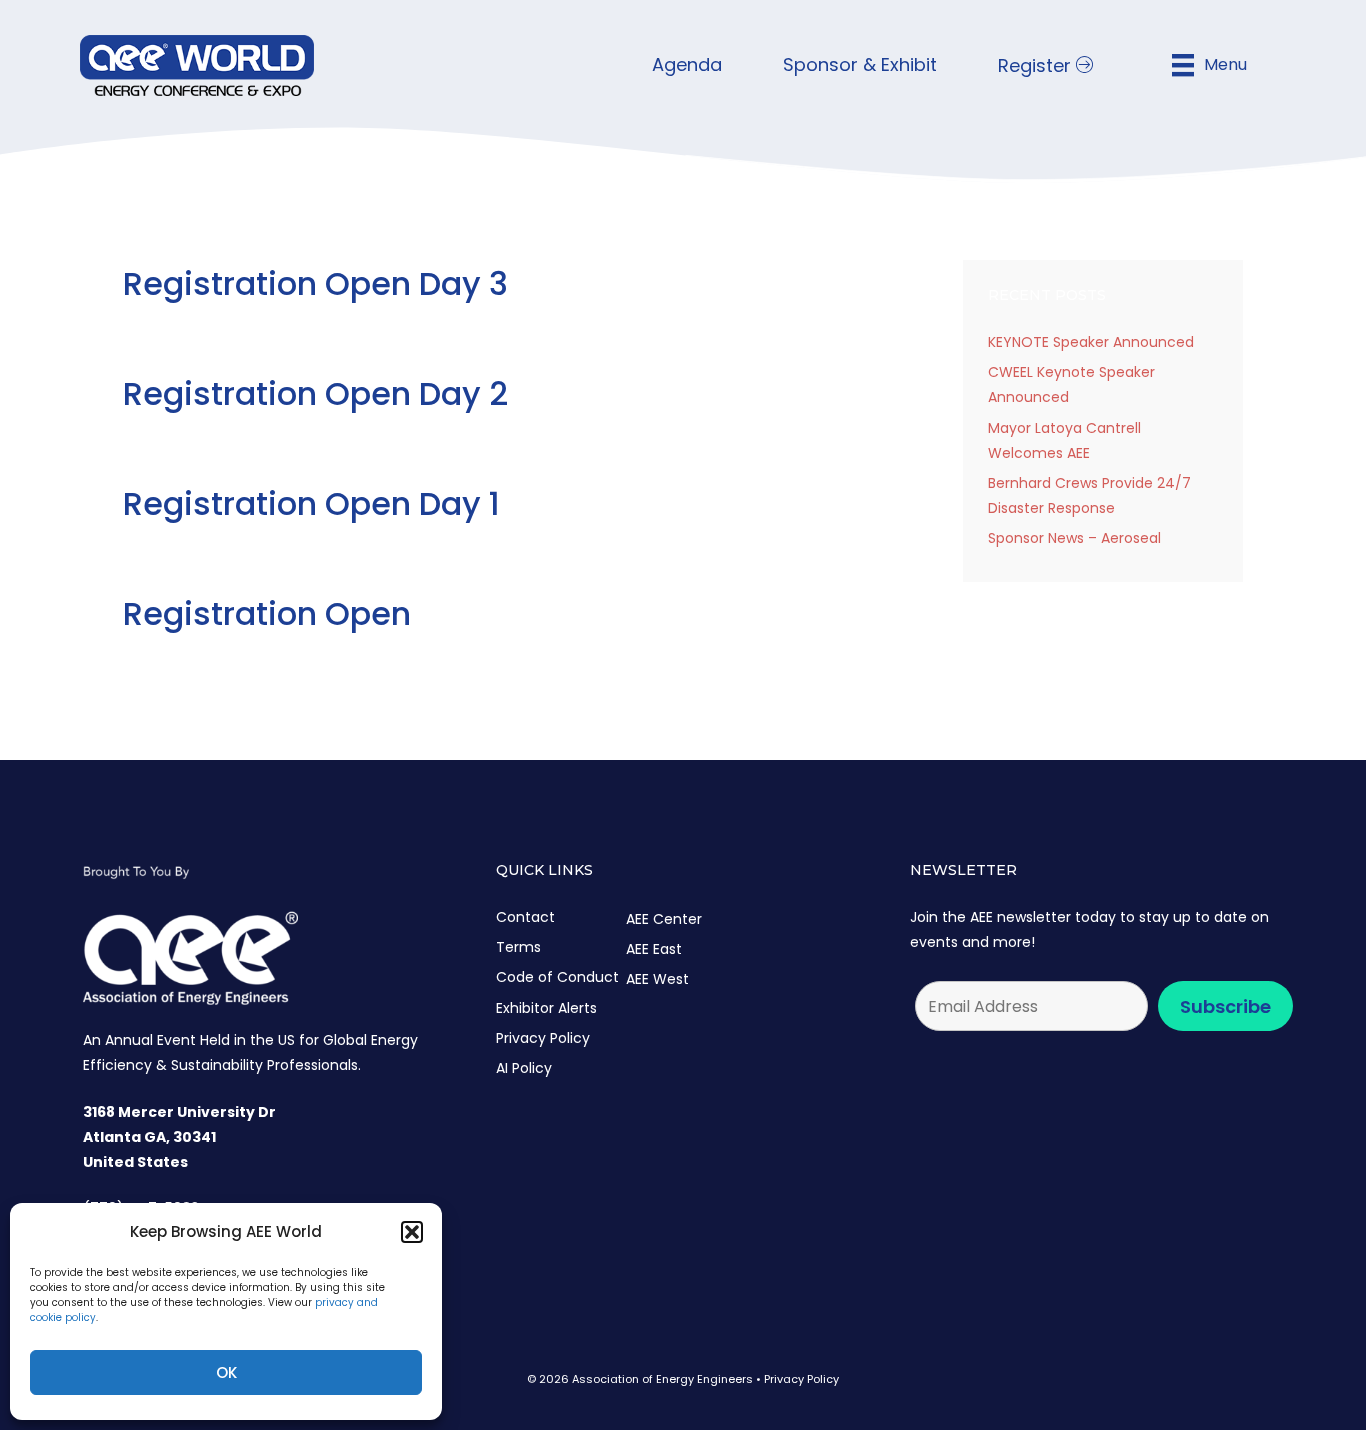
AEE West (657, 979)
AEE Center (664, 919)
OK (226, 1372)
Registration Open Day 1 (311, 503)
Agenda (687, 64)
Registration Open (267, 613)
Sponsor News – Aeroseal (1074, 538)
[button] (412, 1232)
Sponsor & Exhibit (860, 64)
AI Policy (524, 1068)
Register (1037, 65)
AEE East (654, 949)
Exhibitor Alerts (546, 1008)
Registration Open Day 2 (315, 393)
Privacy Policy (543, 1038)
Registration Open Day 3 (315, 283)
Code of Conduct (557, 977)
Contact (525, 917)
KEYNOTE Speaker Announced (1091, 342)
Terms (518, 947)
